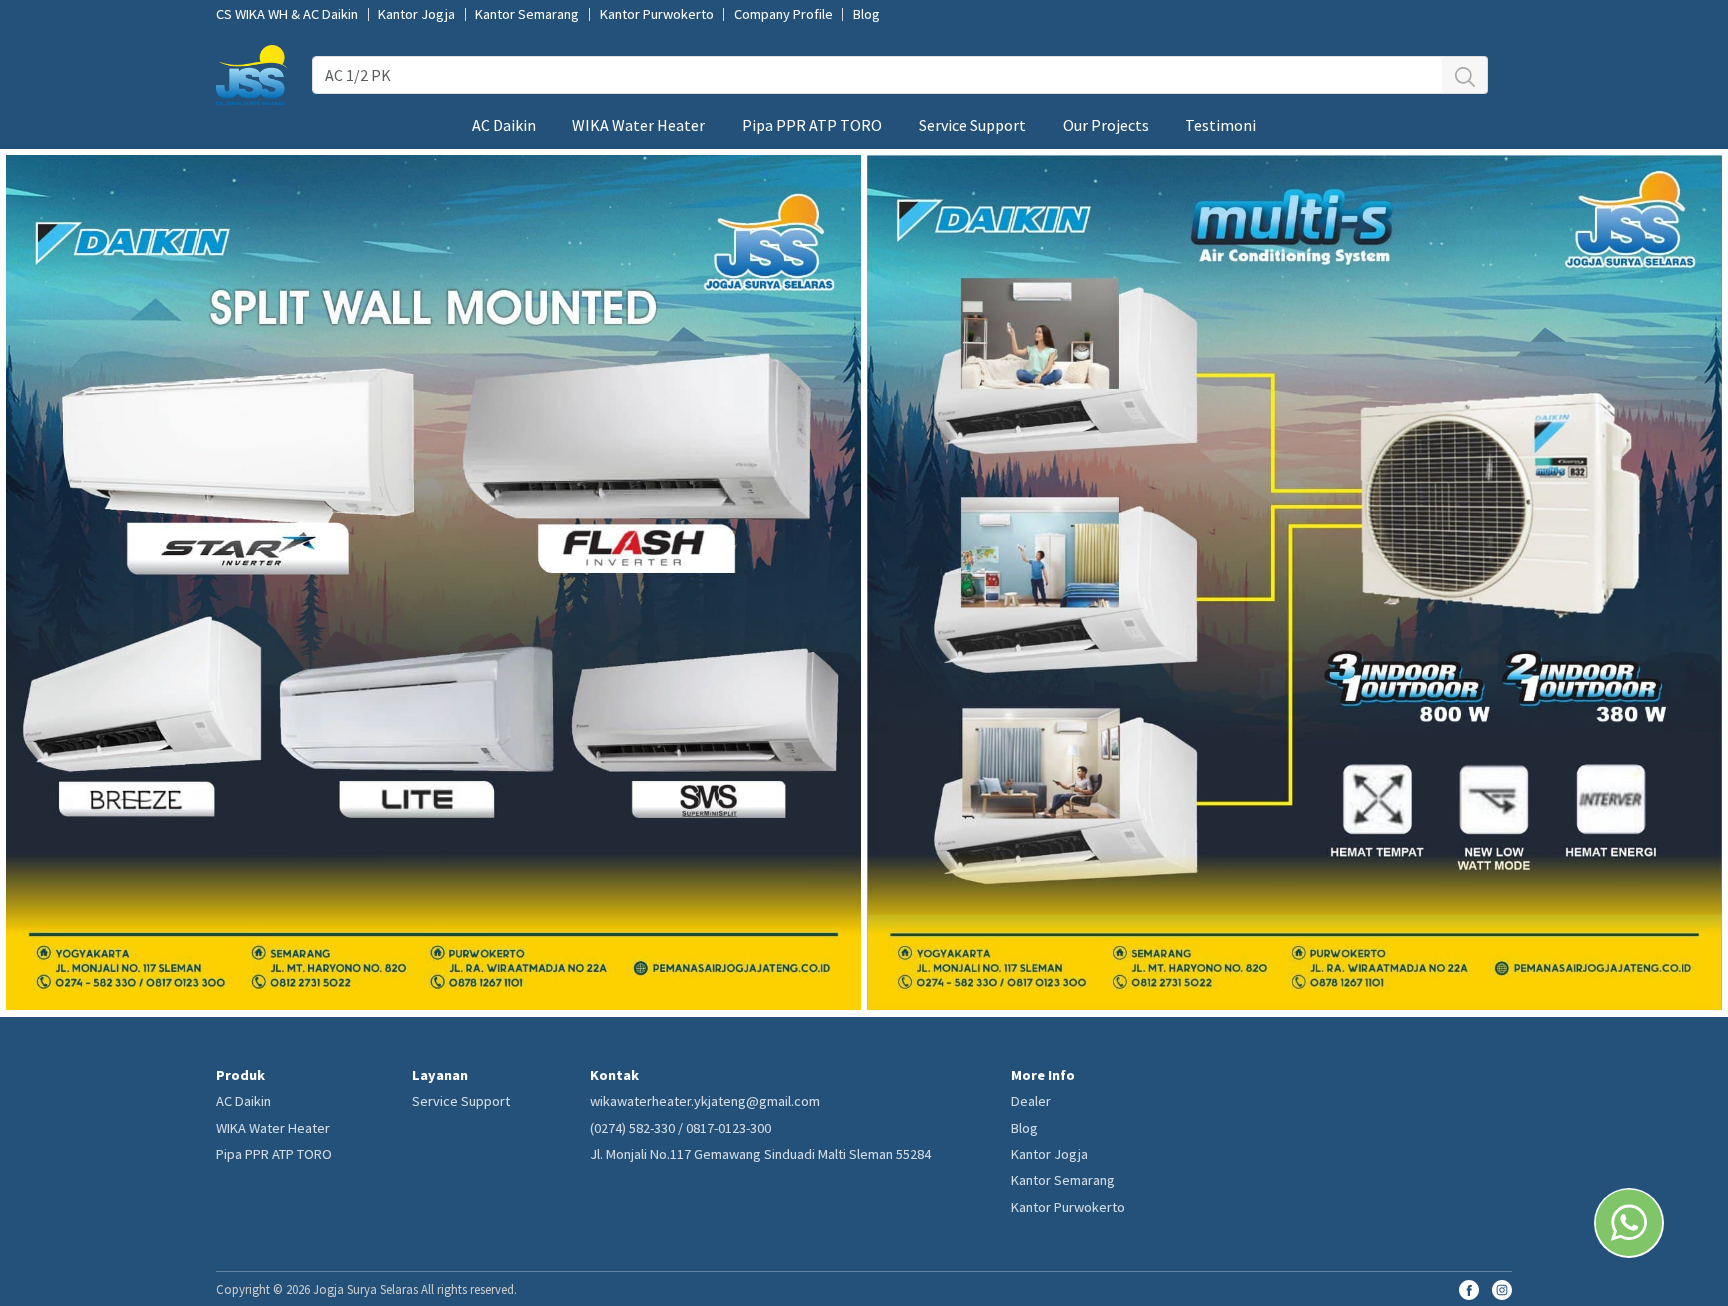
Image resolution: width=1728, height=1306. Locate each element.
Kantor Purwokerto (657, 14)
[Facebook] (1469, 1288)
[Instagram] (1502, 1288)
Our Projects (1106, 125)
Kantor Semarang (527, 14)
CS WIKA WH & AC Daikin (287, 14)
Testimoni (1220, 125)
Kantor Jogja (416, 14)
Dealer (1031, 1101)
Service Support (972, 125)
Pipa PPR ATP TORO (812, 125)
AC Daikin (504, 125)
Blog (866, 14)
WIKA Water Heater (638, 125)
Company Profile (783, 14)
